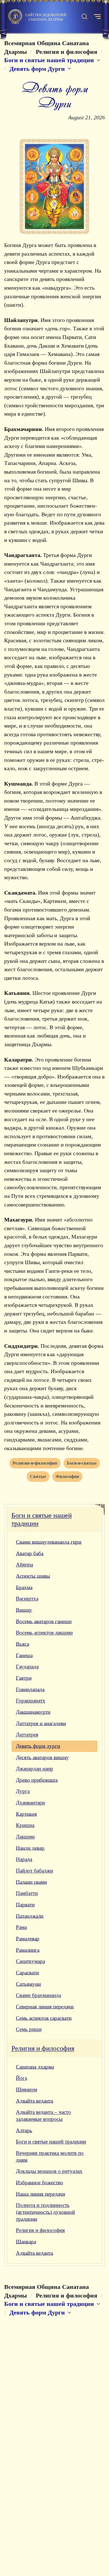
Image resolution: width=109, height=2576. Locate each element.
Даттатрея (27, 1735)
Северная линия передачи (45, 2007)
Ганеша (24, 1655)
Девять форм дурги (38, 1746)
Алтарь (24, 2130)
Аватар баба (30, 1553)
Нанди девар (30, 1848)
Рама (21, 1927)
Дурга (23, 1791)
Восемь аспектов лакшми (44, 1633)
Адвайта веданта (35, 2101)
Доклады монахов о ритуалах (49, 2171)
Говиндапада (30, 1689)
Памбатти (27, 1893)
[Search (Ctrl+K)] (84, 17)
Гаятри (24, 1678)
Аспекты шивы (33, 1576)
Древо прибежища (37, 1780)
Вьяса (22, 1644)
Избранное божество (40, 2183)
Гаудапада (27, 1667)
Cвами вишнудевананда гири (49, 1542)
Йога (22, 2078)
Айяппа (24, 1565)
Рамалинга (28, 1950)
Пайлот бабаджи (35, 1871)
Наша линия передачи (41, 2194)
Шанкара (26, 2242)
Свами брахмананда (38, 1995)
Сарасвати (27, 1973)
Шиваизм (27, 2089)
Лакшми (25, 1837)
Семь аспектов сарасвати (44, 2018)
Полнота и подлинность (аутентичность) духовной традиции (45, 2212)
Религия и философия (43, 2048)
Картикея (26, 1814)
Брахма (24, 1587)
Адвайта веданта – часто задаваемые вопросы (43, 2115)
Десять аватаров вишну (42, 1757)
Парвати (25, 1905)
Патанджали (30, 1916)
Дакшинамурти (33, 1712)
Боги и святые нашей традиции (42, 1519)
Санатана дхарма (35, 2067)
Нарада (24, 1859)
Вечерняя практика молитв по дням (50, 2156)
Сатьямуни (28, 1984)
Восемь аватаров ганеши (44, 1621)
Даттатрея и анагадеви (41, 1723)
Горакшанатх (31, 1701)
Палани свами (31, 1882)
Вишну (24, 1610)
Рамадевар (28, 1939)
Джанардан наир (35, 1769)
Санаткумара (30, 1961)
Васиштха (27, 1599)
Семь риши (29, 2029)
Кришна (25, 1825)
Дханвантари (30, 1803)
